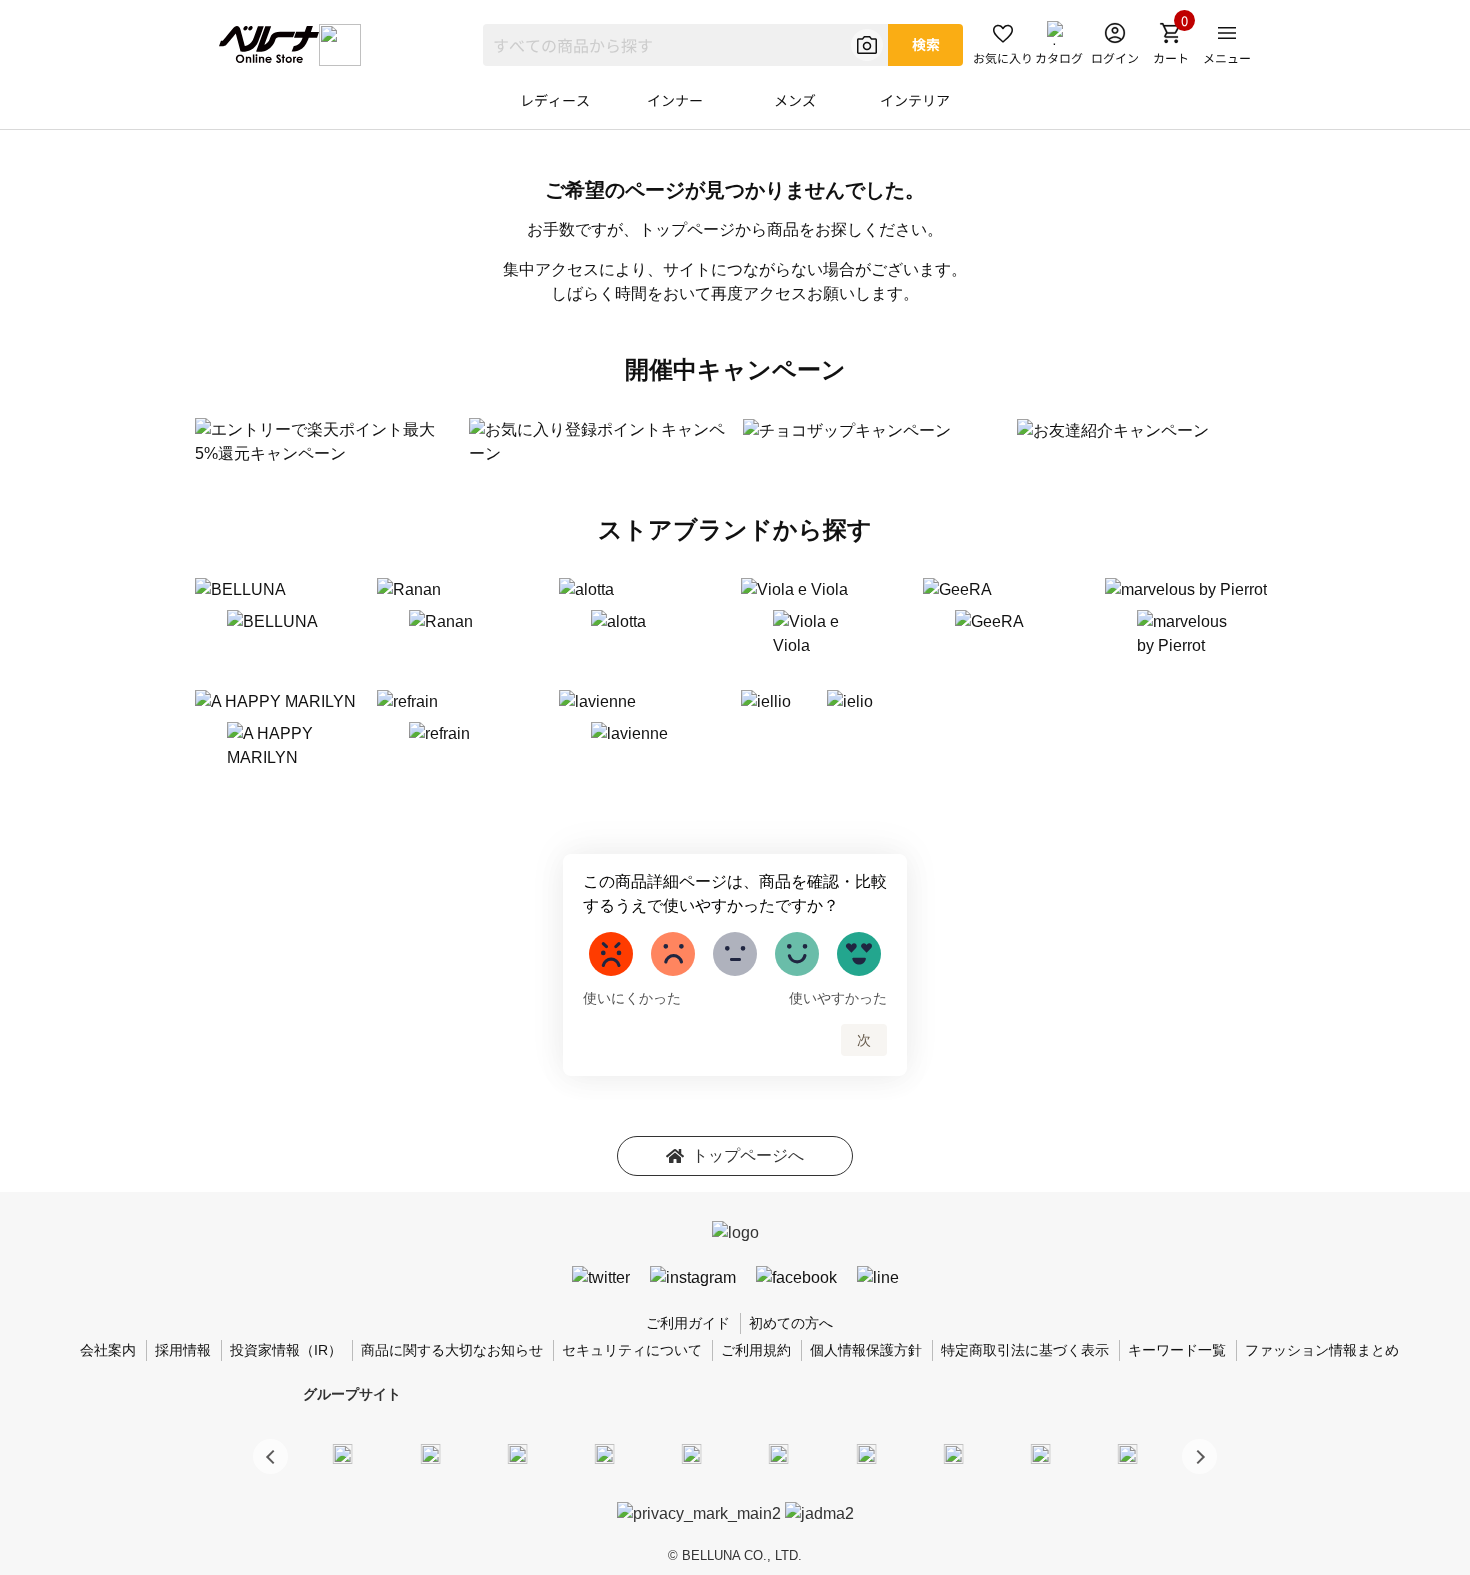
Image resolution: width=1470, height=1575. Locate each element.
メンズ (795, 100)
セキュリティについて (632, 1350)
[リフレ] (1128, 1453)
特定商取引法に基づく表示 (1025, 1350)
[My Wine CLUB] (866, 1453)
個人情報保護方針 (866, 1350)
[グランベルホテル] (692, 1453)
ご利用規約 (756, 1350)
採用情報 (183, 1350)
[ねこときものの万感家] (517, 1453)
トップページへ (748, 1155)
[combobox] (685, 45)
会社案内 (108, 1350)
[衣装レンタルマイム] (343, 1453)
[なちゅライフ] (1041, 1453)
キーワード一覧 (1177, 1350)
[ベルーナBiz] (430, 1453)
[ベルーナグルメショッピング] (779, 1453)
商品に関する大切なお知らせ (452, 1350)
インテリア (915, 100)
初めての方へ (791, 1323)
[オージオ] (953, 1453)
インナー (675, 100)
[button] (1199, 1456)
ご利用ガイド (688, 1323)
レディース (555, 100)
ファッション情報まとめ (1322, 1350)
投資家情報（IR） (286, 1350)
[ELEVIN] (605, 1453)
